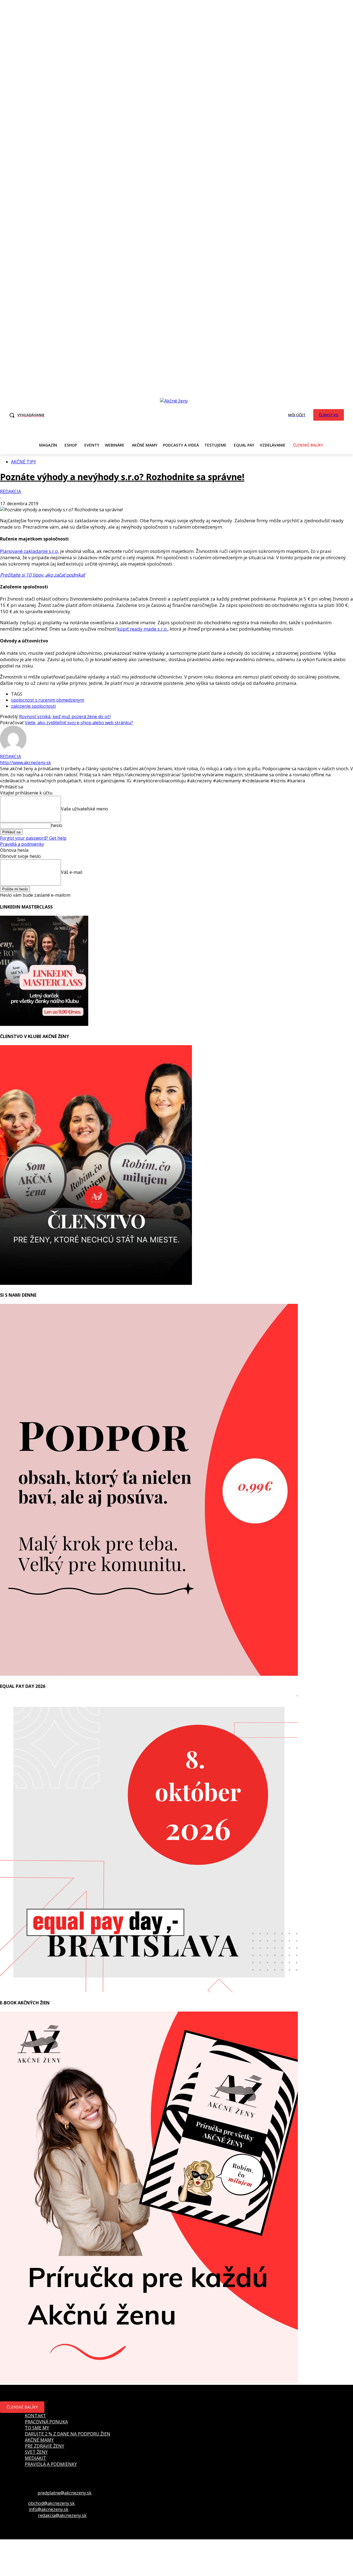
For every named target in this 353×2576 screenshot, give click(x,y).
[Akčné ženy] (177, 414)
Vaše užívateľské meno (85, 809)
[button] (25, 415)
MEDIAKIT (35, 2458)
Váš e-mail (72, 872)
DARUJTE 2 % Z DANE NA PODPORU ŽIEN (68, 2434)
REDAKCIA (10, 491)
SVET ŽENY (36, 2452)
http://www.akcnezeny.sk (26, 763)
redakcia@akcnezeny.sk (62, 2515)
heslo (57, 825)
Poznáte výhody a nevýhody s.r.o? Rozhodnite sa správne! (122, 477)
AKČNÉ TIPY (24, 462)
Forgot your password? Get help (33, 838)
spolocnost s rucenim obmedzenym (48, 700)
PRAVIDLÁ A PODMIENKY (51, 2464)
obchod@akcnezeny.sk (51, 2503)
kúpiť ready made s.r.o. (142, 629)
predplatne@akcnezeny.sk (65, 2493)
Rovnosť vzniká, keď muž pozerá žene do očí (65, 717)
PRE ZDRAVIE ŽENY (45, 2446)
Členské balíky (22, 2407)
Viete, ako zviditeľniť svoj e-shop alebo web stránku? (79, 723)
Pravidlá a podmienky (22, 844)
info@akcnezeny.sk (49, 2509)
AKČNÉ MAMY (39, 2440)
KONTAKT (35, 2416)
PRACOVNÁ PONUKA (46, 2422)
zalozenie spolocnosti (33, 706)
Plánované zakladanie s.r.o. (30, 551)
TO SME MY (37, 2428)
